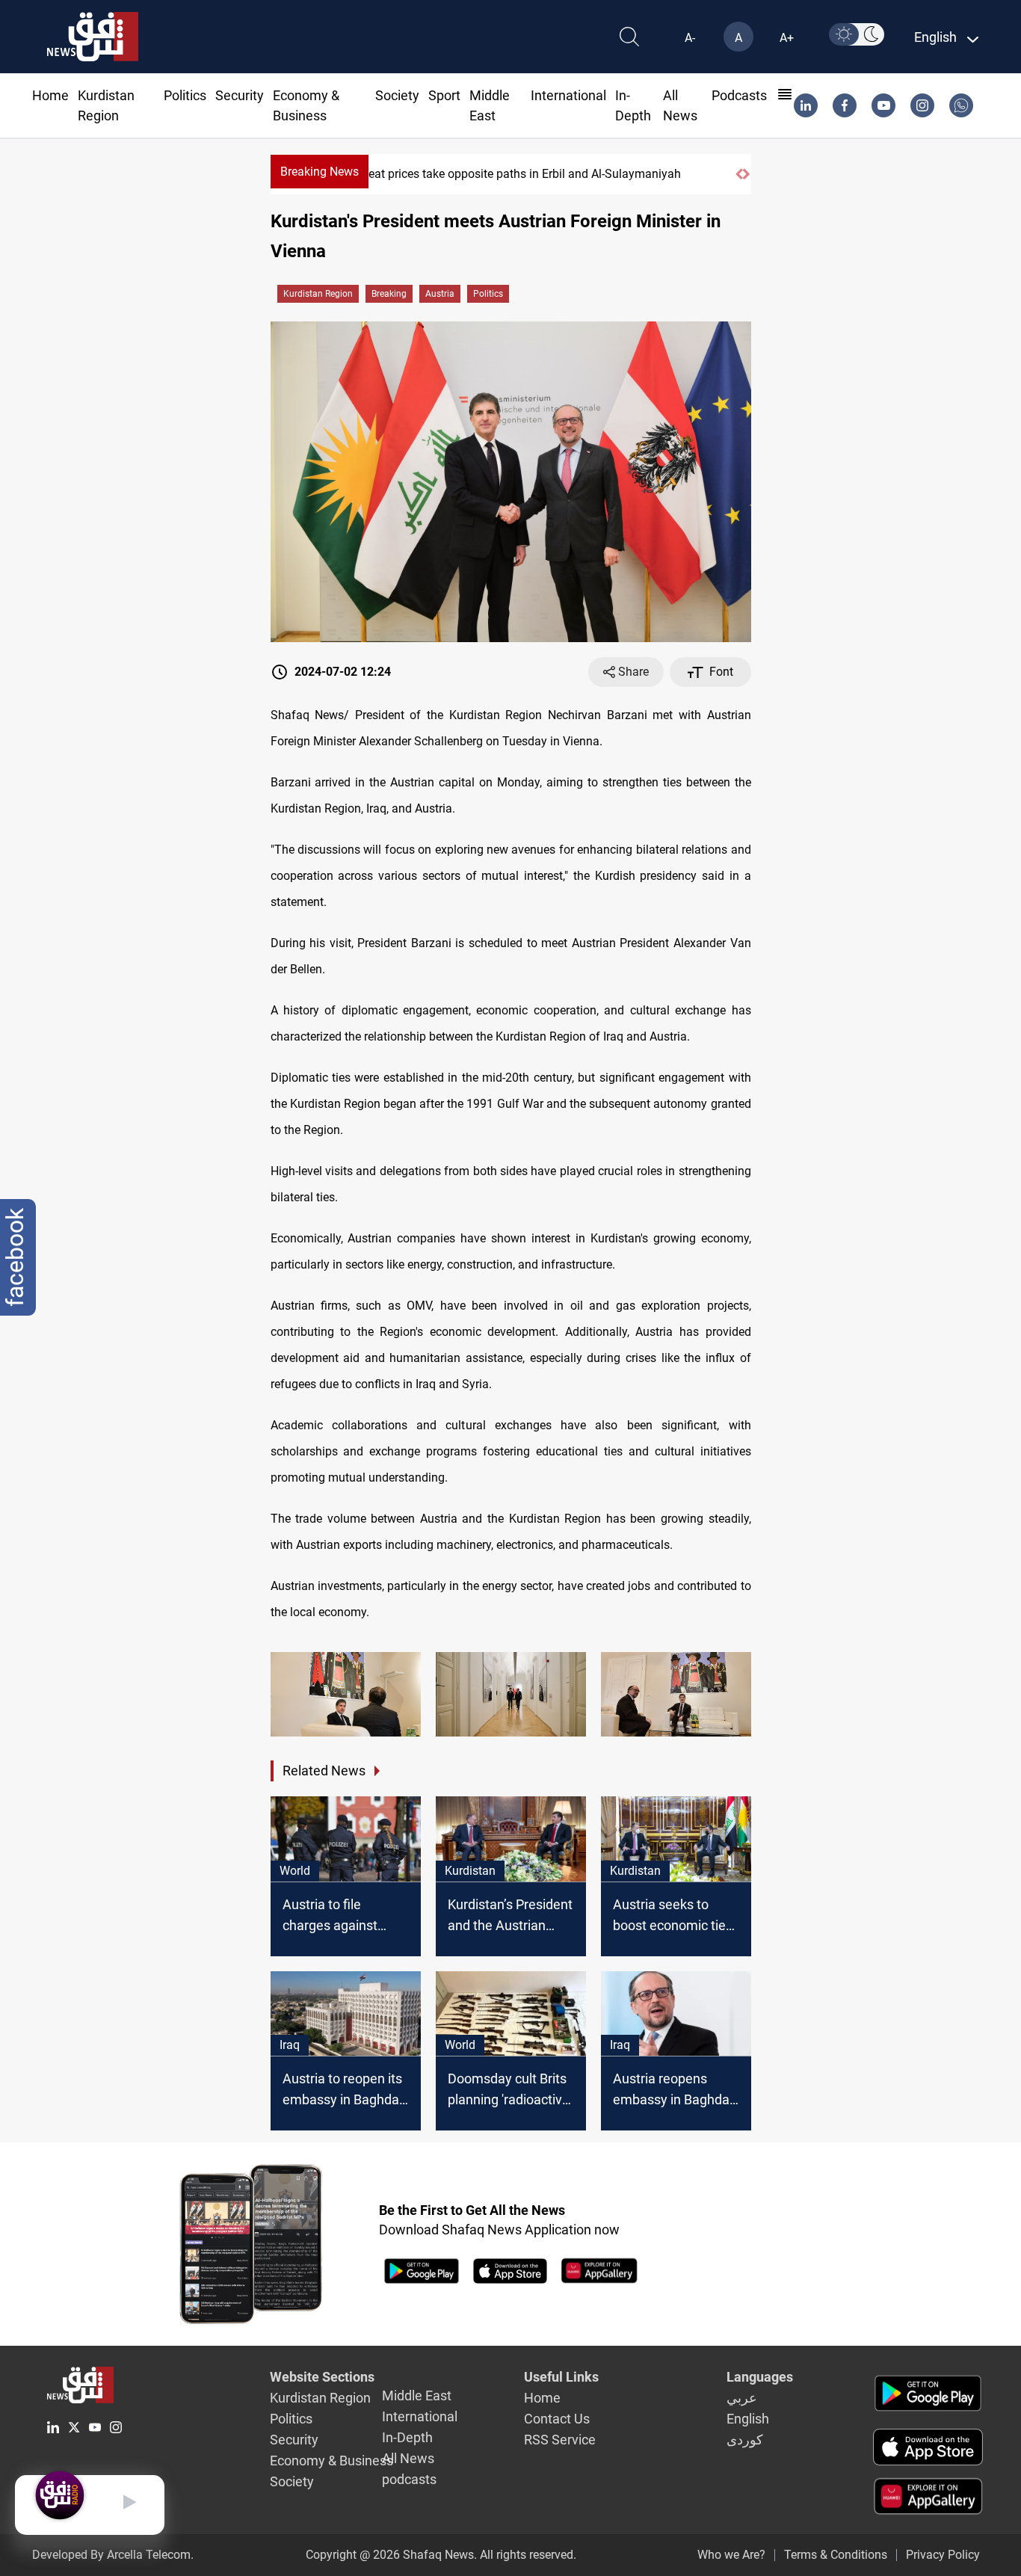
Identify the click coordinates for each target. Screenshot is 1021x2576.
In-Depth (407, 2437)
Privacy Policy (943, 2555)
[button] (739, 174)
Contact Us (557, 2419)
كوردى (745, 2440)
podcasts (739, 95)
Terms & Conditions (836, 2555)
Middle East (417, 2395)
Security (240, 95)
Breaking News (320, 172)
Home (50, 95)
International (568, 95)
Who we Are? (731, 2555)
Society (397, 95)
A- (690, 38)
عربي (742, 2398)
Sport (444, 95)
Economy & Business (331, 2461)
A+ (787, 38)
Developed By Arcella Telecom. (113, 2555)
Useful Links (561, 2377)
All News (408, 2458)
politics (488, 294)
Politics (185, 95)
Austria (440, 294)
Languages (760, 2377)
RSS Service (560, 2440)
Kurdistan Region (318, 294)
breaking (389, 294)
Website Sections (322, 2377)
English (748, 2419)
